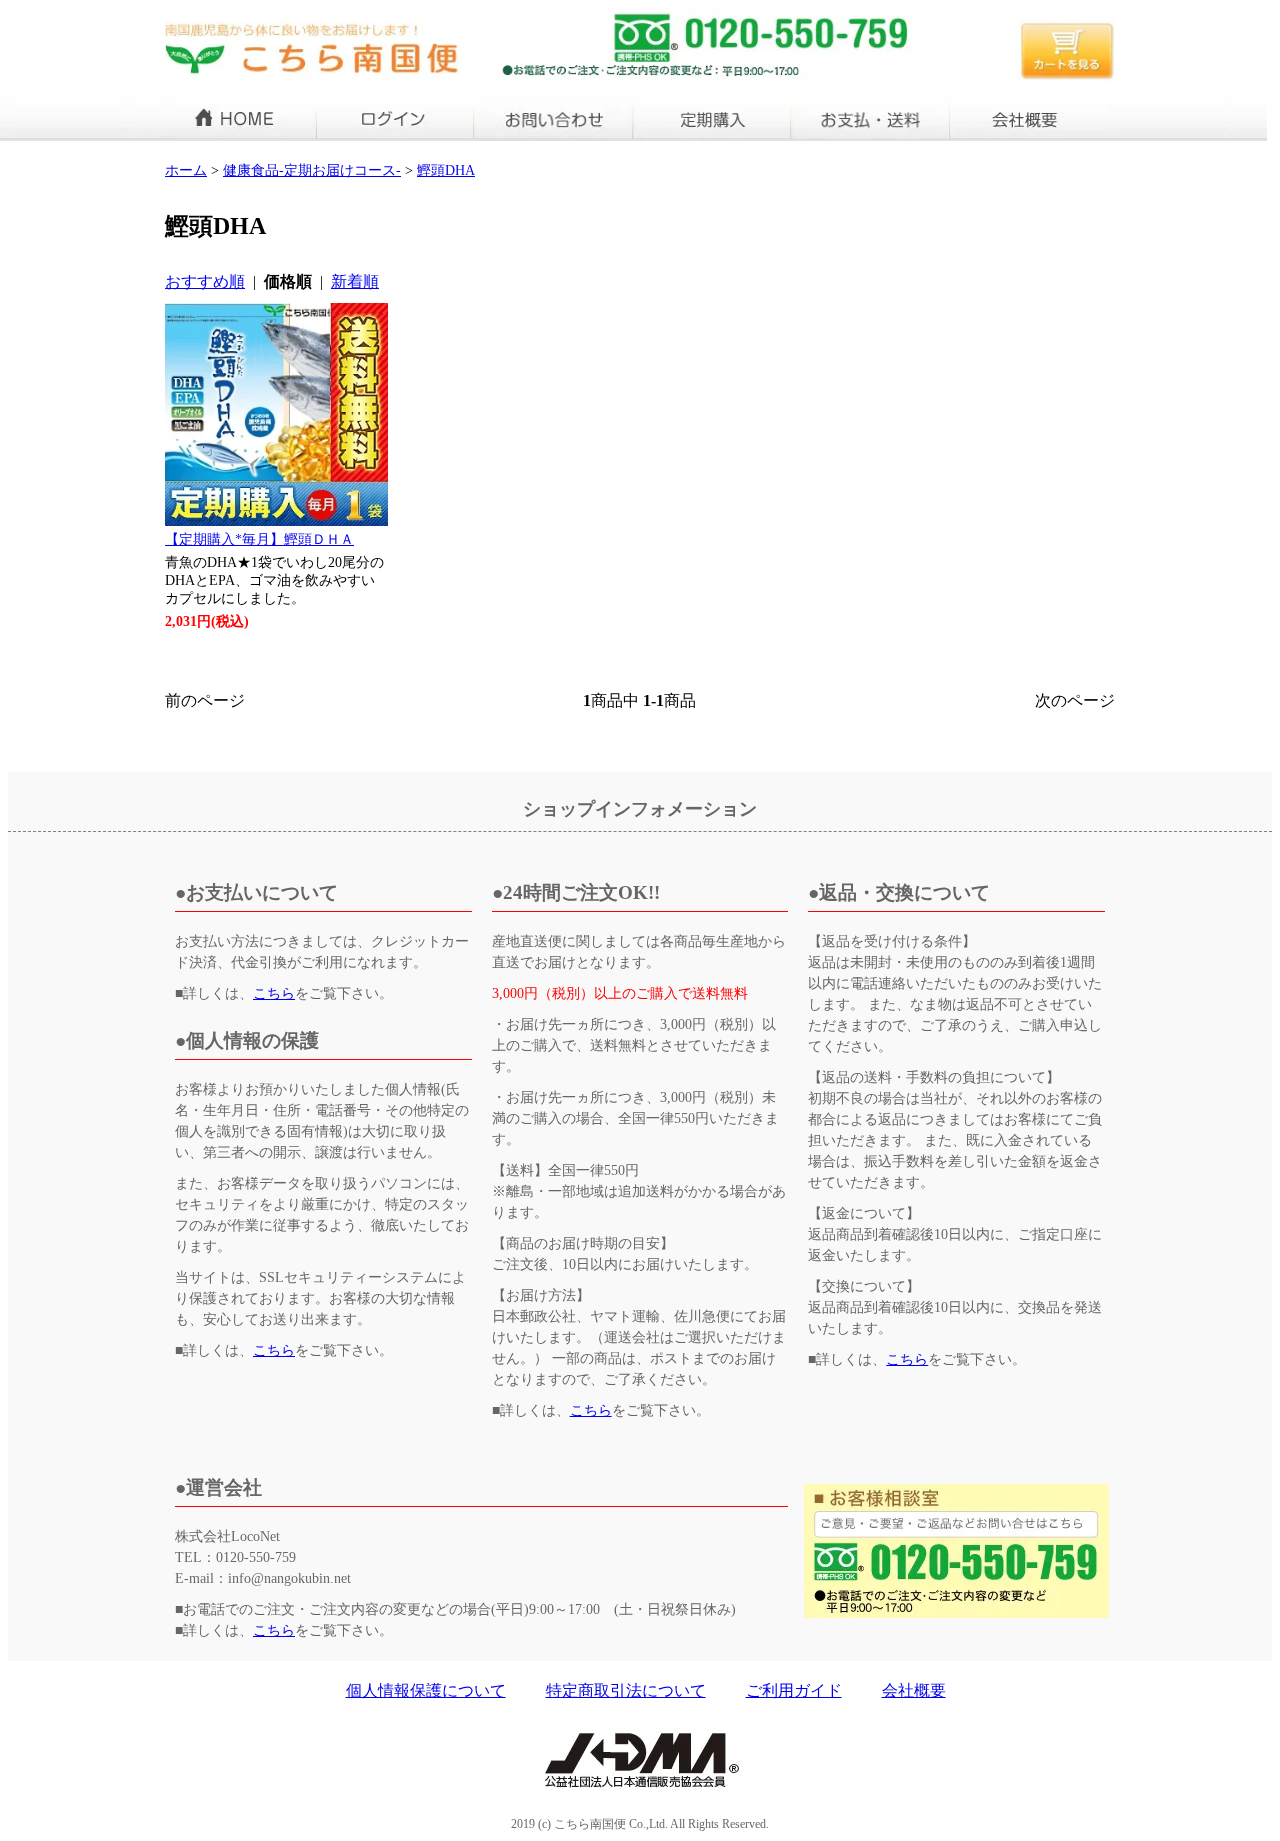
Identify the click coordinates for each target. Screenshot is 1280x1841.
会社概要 (914, 1690)
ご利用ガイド (794, 1690)
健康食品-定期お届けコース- (312, 170)
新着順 (355, 281)
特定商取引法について (626, 1690)
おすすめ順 (205, 281)
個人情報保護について (426, 1690)
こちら (274, 993)
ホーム (186, 170)
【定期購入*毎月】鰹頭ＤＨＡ (259, 539)
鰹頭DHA (446, 170)
